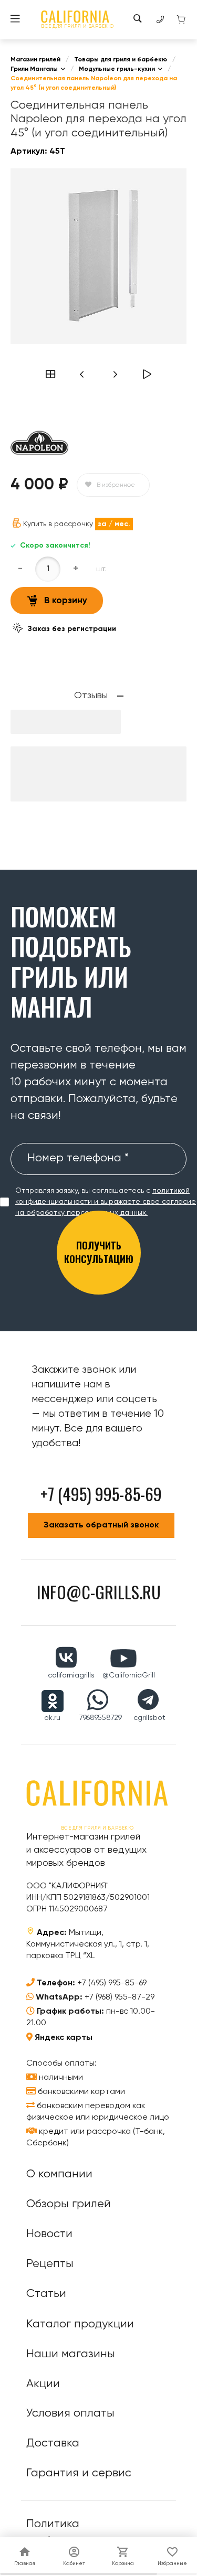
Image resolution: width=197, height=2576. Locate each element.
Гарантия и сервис (79, 2473)
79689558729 (101, 1718)
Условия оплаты (70, 2413)
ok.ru (52, 1718)
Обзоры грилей (69, 2204)
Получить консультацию (99, 1252)
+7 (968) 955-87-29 (120, 1997)
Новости (49, 2234)
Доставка (53, 2443)
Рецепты (50, 2264)
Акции (43, 2384)
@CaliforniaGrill (129, 1675)
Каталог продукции (80, 2324)
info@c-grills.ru (99, 1592)
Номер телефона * (78, 1158)
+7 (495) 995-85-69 (112, 1983)
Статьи (46, 2294)
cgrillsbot (149, 1718)
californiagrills (71, 1675)
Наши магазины (71, 2354)
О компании (59, 2174)
